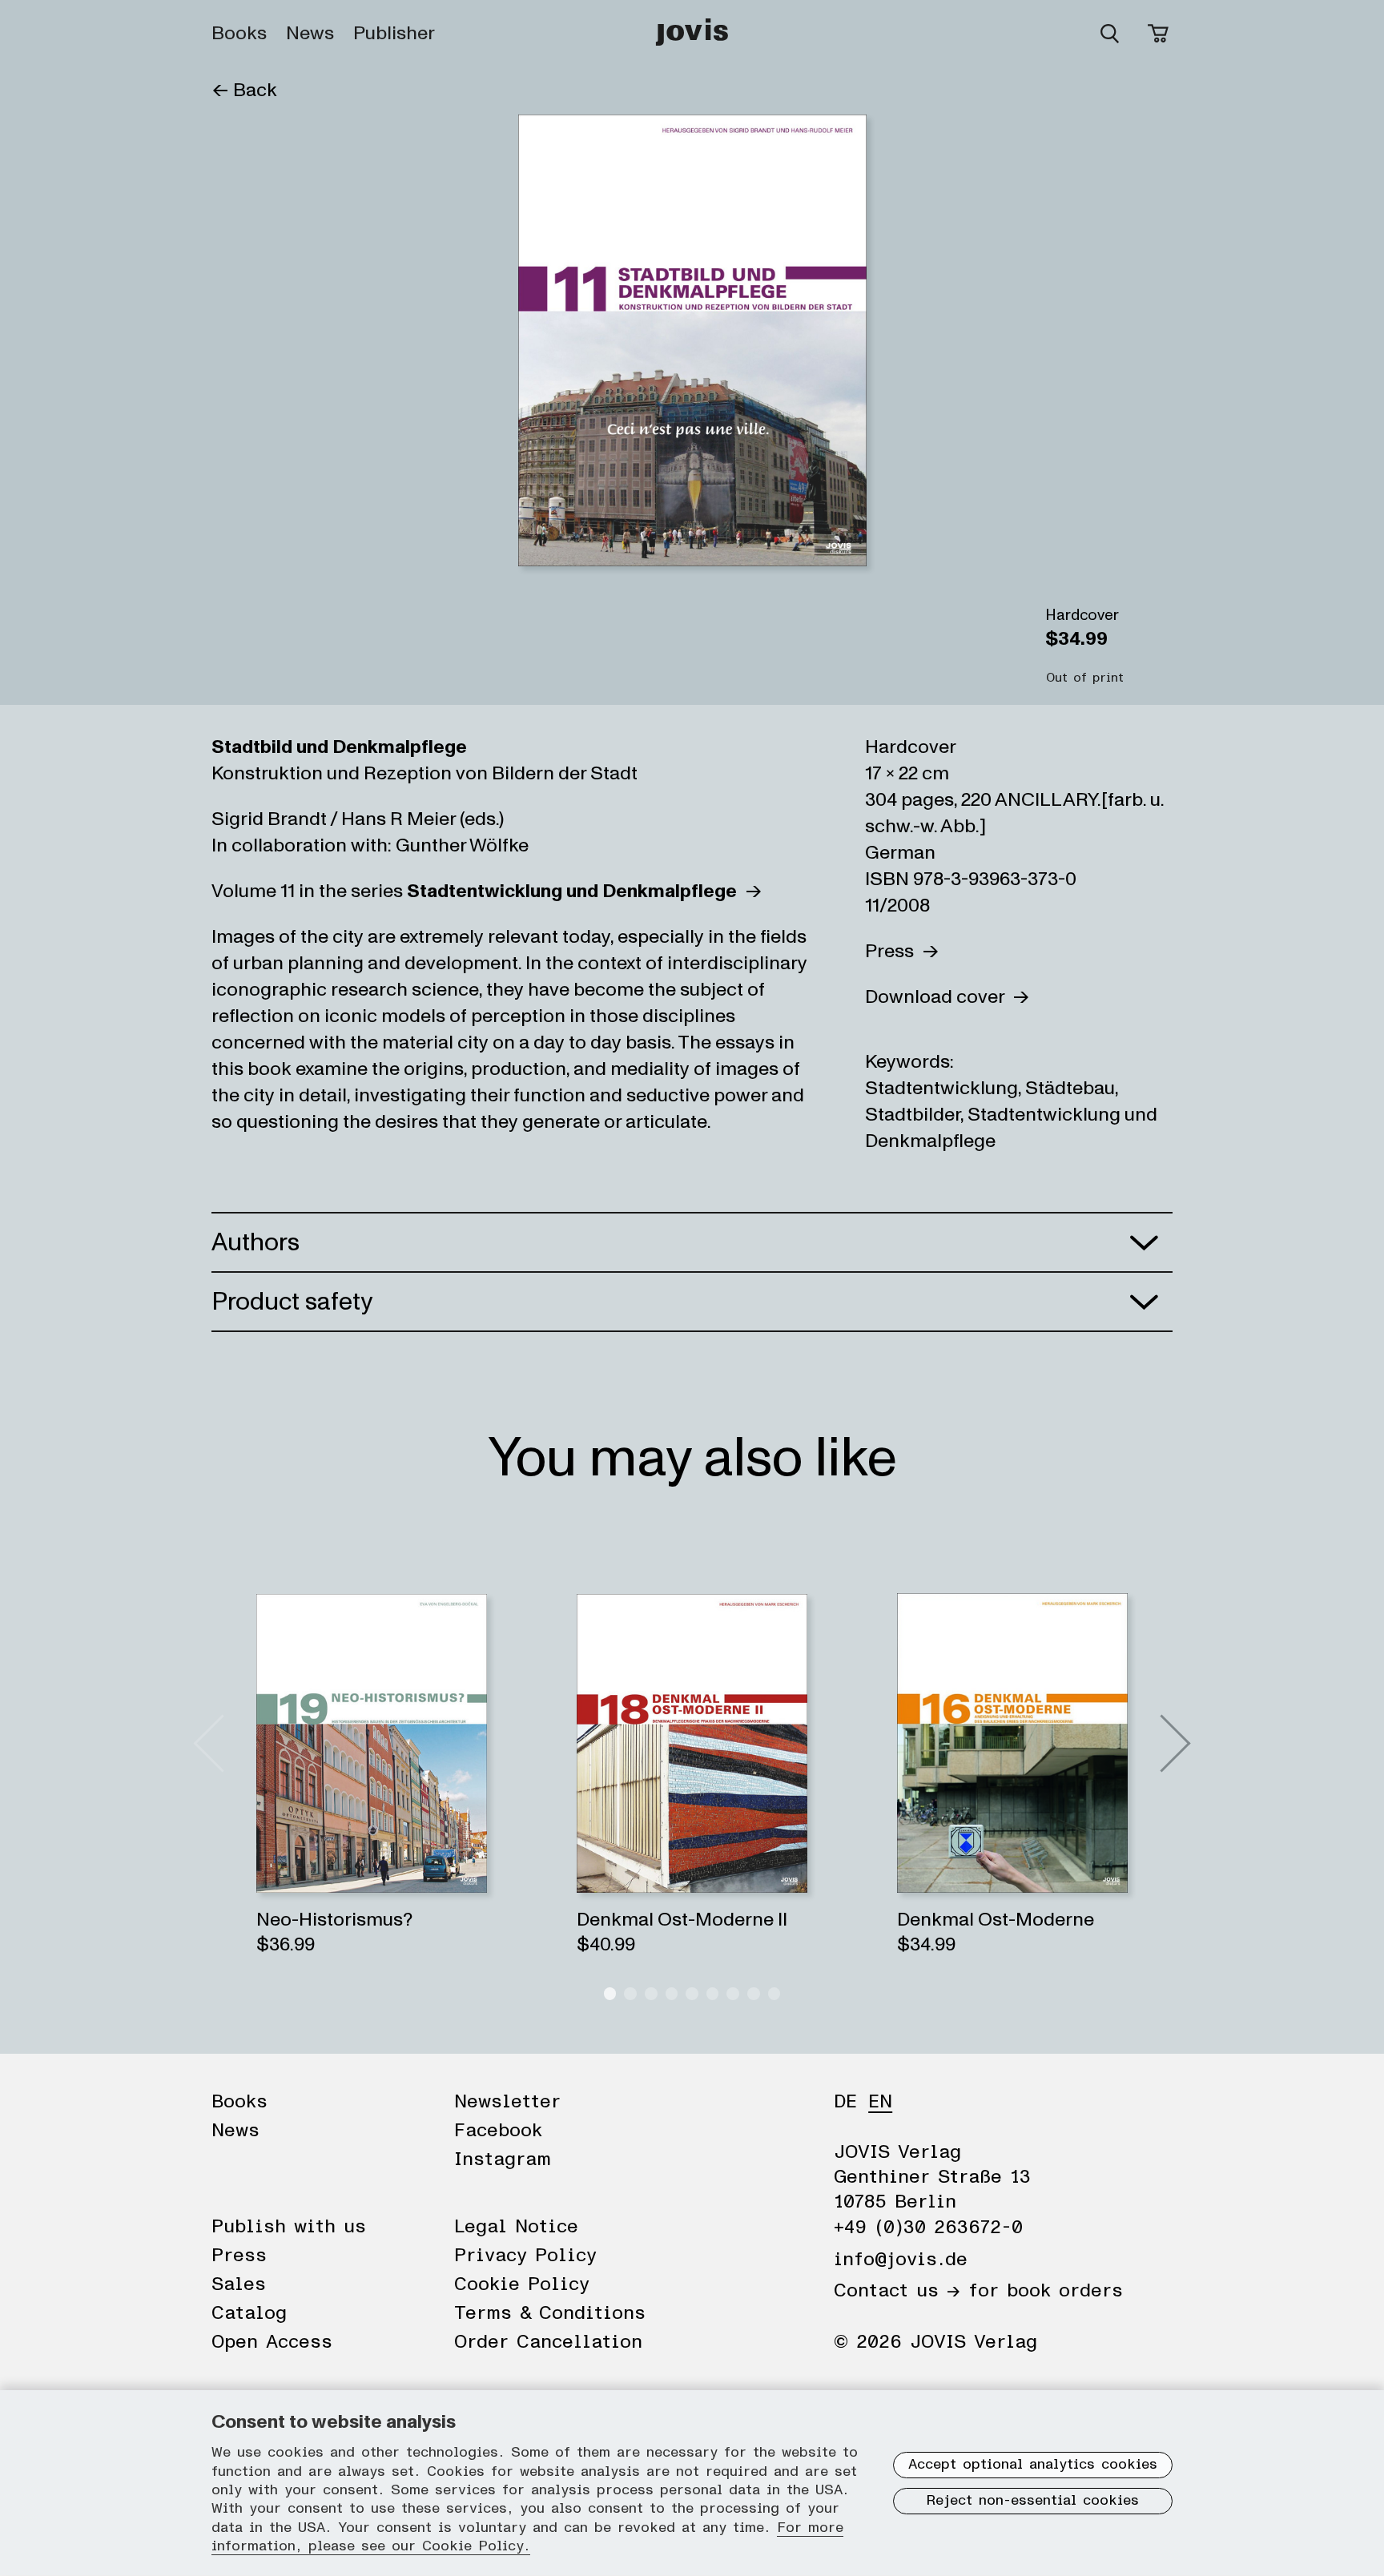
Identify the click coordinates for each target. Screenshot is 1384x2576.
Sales (239, 2284)
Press (893, 951)
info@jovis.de (901, 2260)
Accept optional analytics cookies (1033, 2465)
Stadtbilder (913, 1115)
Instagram (503, 2159)
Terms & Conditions (550, 2313)
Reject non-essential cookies (1033, 2501)
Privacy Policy (525, 2256)
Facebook (498, 2131)
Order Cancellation (548, 2342)
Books (239, 34)
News (310, 34)
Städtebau (1070, 1088)
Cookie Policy (522, 2284)
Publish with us (289, 2227)
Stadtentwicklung (941, 1088)
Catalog (249, 2313)
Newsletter (507, 2102)
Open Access (272, 2342)
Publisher (394, 34)
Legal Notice (516, 2227)
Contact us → (897, 2291)
